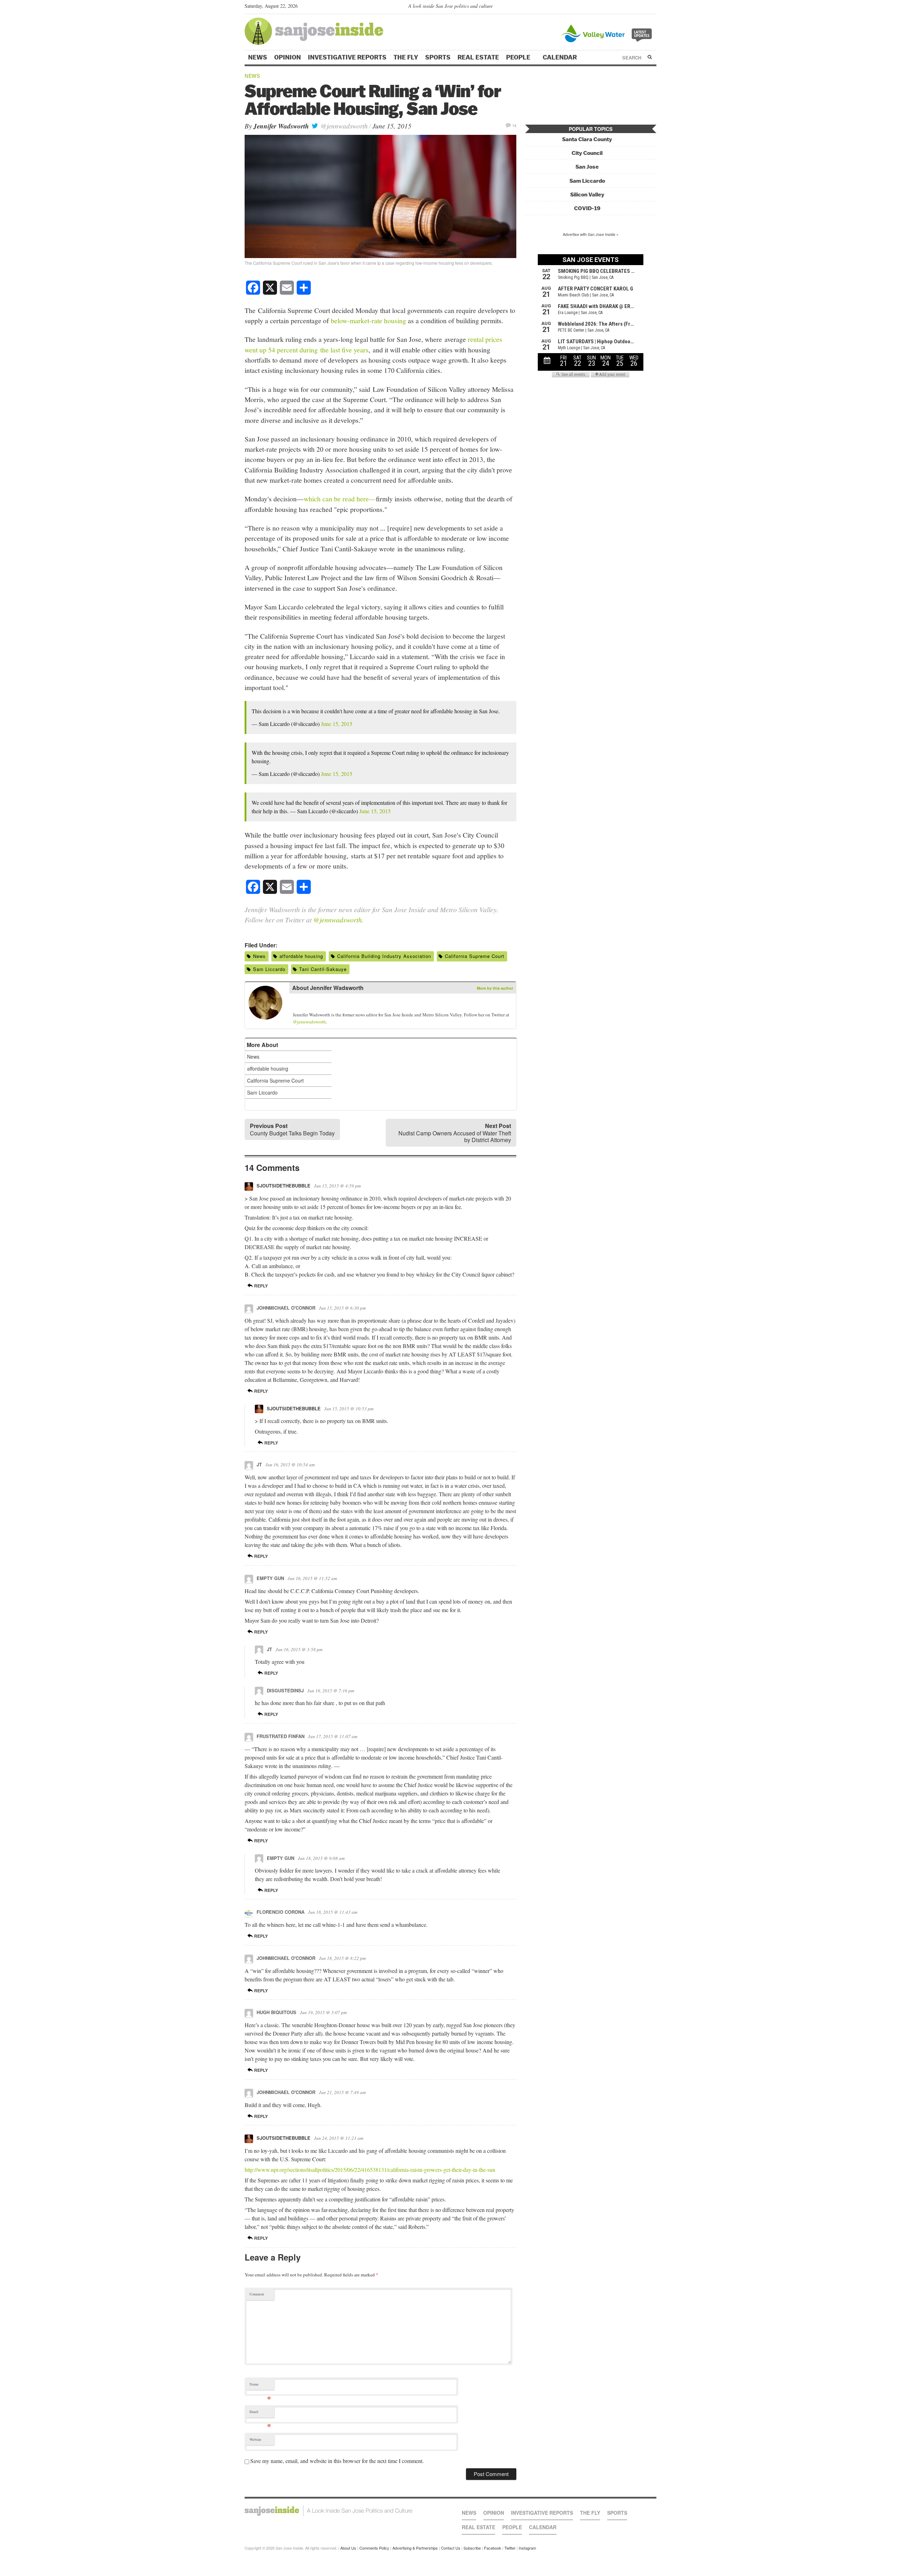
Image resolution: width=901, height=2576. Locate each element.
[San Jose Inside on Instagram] (653, 7)
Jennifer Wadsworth (281, 126)
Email (260, 2413)
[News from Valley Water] (608, 33)
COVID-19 (587, 208)
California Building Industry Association (384, 956)
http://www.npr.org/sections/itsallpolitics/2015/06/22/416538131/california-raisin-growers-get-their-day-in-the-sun (370, 2170)
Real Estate (478, 57)
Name (260, 2386)
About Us (348, 2548)
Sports (438, 57)
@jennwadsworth (343, 126)
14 (514, 125)
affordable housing (301, 956)
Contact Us (451, 2548)
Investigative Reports (347, 57)
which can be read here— (340, 499)
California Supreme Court (475, 956)
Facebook (493, 2548)
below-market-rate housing (368, 320)
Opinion (288, 57)
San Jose (587, 167)
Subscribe (472, 2548)
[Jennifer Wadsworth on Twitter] (297, 1004)
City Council (587, 153)
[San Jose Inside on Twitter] (632, 7)
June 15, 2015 (337, 724)
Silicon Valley (587, 195)
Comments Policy (374, 2548)
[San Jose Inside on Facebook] (642, 7)
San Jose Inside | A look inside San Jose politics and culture (329, 2511)
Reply (260, 1286)
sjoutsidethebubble (283, 1186)
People (519, 57)
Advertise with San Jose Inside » (591, 234)
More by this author (495, 988)
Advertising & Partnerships (415, 2548)
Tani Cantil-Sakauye (323, 969)
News (258, 57)
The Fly (406, 57)
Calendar (560, 57)
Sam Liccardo (269, 969)
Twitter (510, 2548)
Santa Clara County (587, 139)
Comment (257, 2294)
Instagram (527, 2548)
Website (256, 2439)
